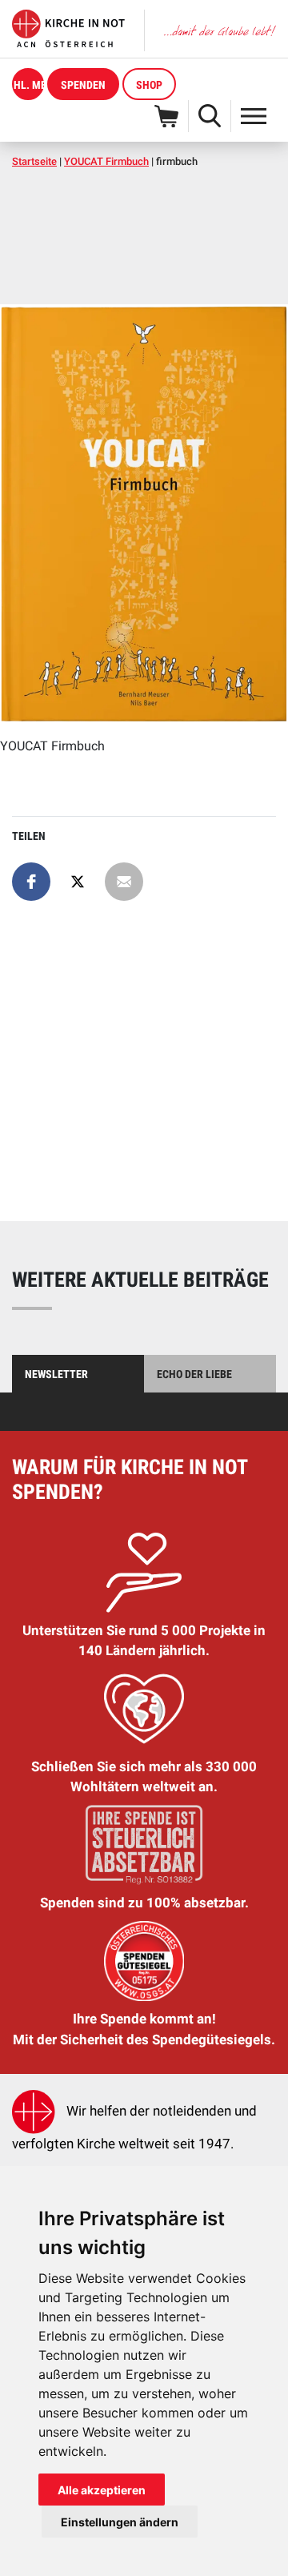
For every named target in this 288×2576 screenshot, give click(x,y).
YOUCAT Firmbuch (106, 161)
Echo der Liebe (194, 1374)
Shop (149, 85)
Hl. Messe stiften (29, 85)
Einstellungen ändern (120, 2522)
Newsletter (56, 1374)
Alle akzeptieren (102, 2490)
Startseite (34, 161)
